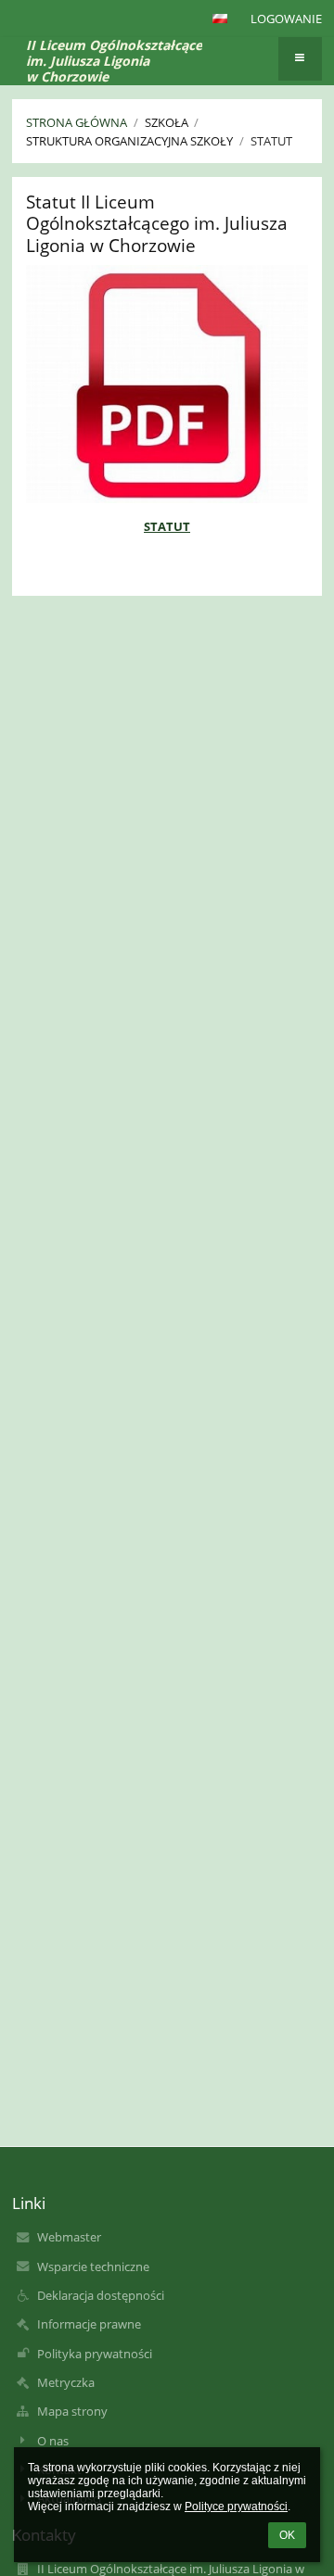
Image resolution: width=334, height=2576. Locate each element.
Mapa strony (72, 2411)
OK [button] (287, 2535)
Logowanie (286, 19)
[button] (220, 19)
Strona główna (77, 122)
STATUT (167, 526)
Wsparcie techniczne (93, 2267)
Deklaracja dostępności (101, 2295)
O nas (53, 2441)
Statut (271, 141)
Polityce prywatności (236, 2507)
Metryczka (66, 2382)
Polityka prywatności (95, 2354)
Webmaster (69, 2237)
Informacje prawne (89, 2324)
